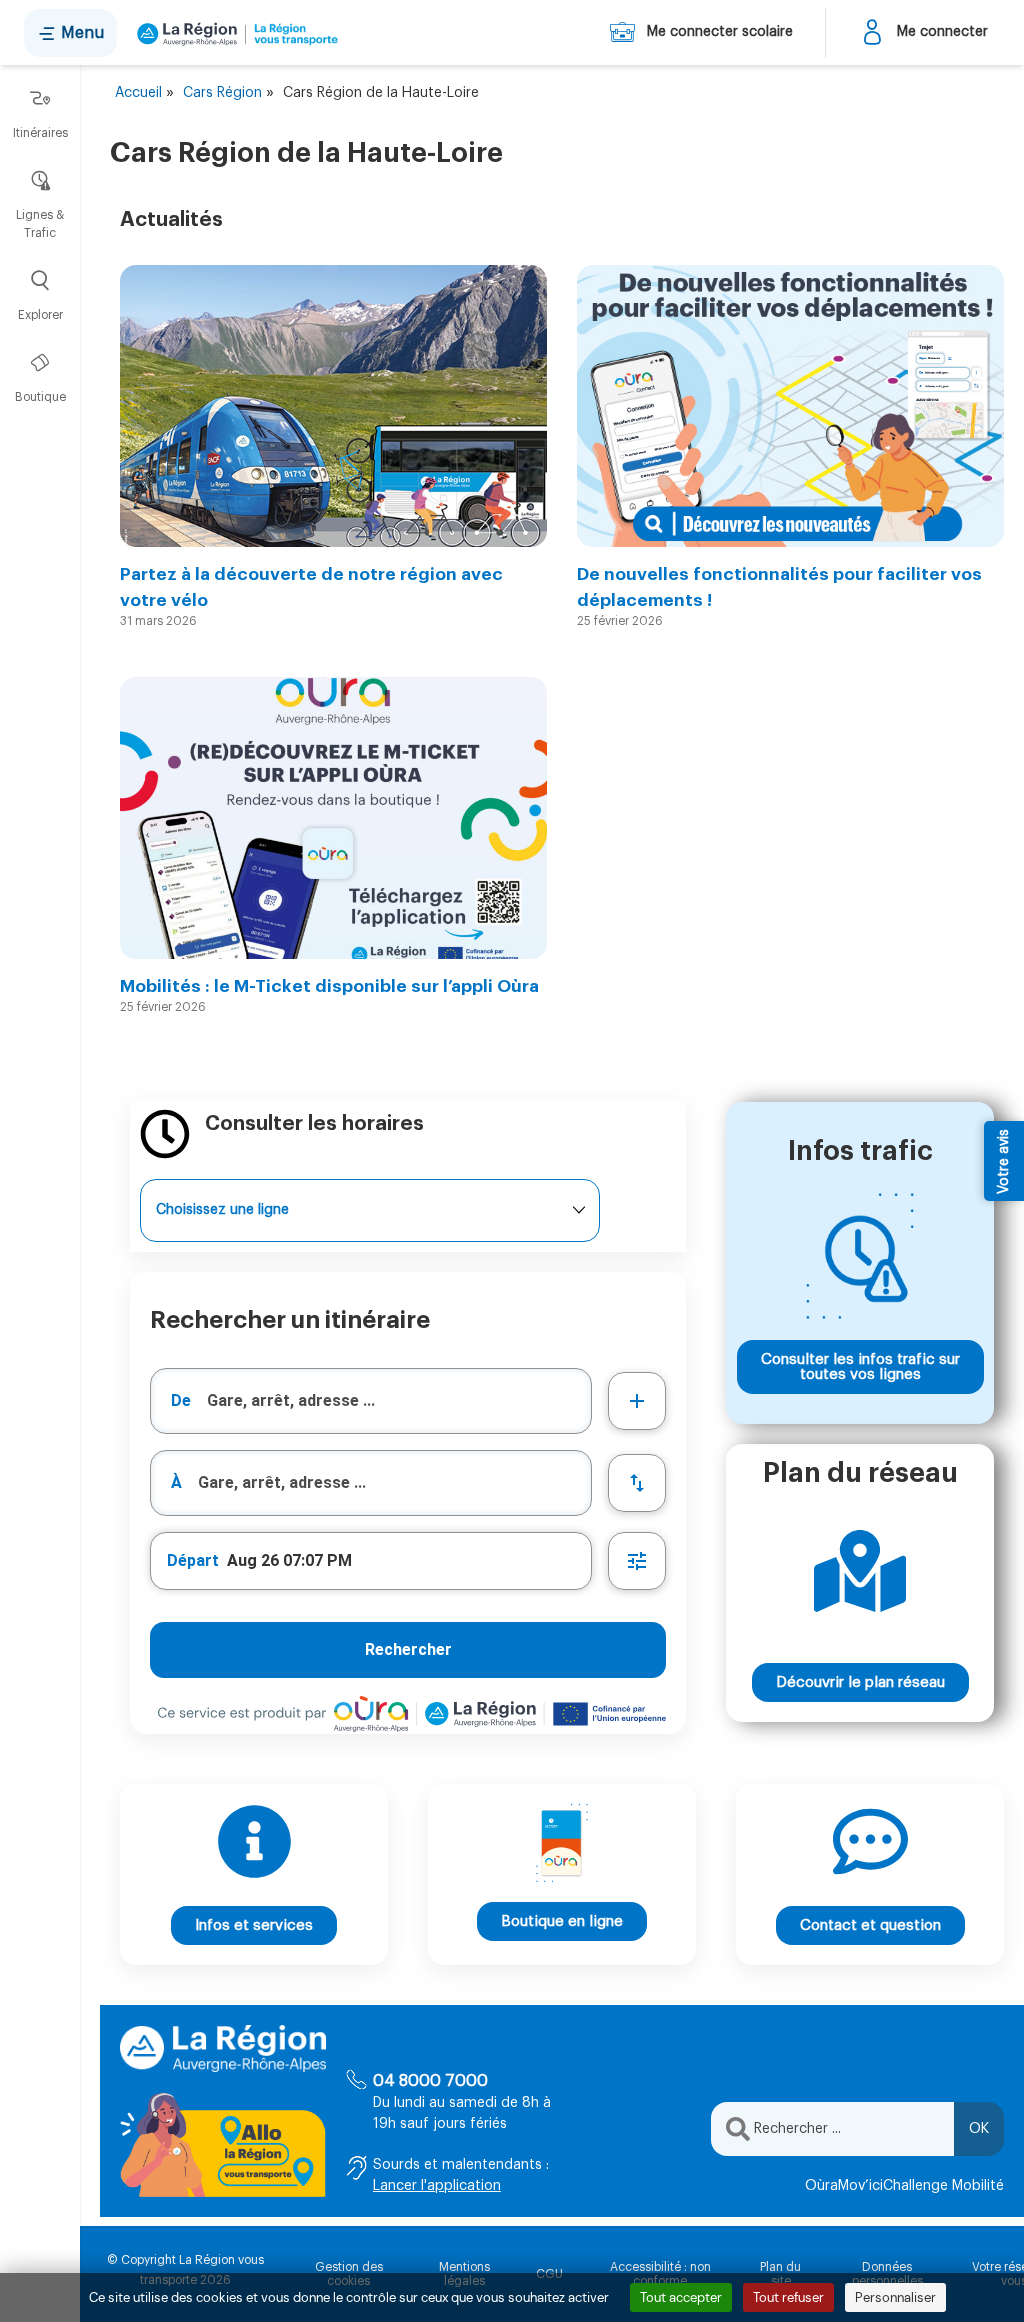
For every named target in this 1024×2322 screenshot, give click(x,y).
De (181, 1400)
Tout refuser (788, 2297)
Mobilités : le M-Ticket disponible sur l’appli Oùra (329, 986)
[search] (399, 1401)
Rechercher (408, 1649)
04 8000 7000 (430, 2081)
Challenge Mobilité (943, 2186)
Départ (193, 1560)
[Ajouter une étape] (637, 1401)
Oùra (821, 2186)
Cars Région (222, 93)
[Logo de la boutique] (233, 33)
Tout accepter (681, 2297)
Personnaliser (895, 2297)
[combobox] (371, 1401)
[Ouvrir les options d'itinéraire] (637, 1561)
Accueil (138, 93)
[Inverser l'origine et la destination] (637, 1483)
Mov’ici (860, 2186)
